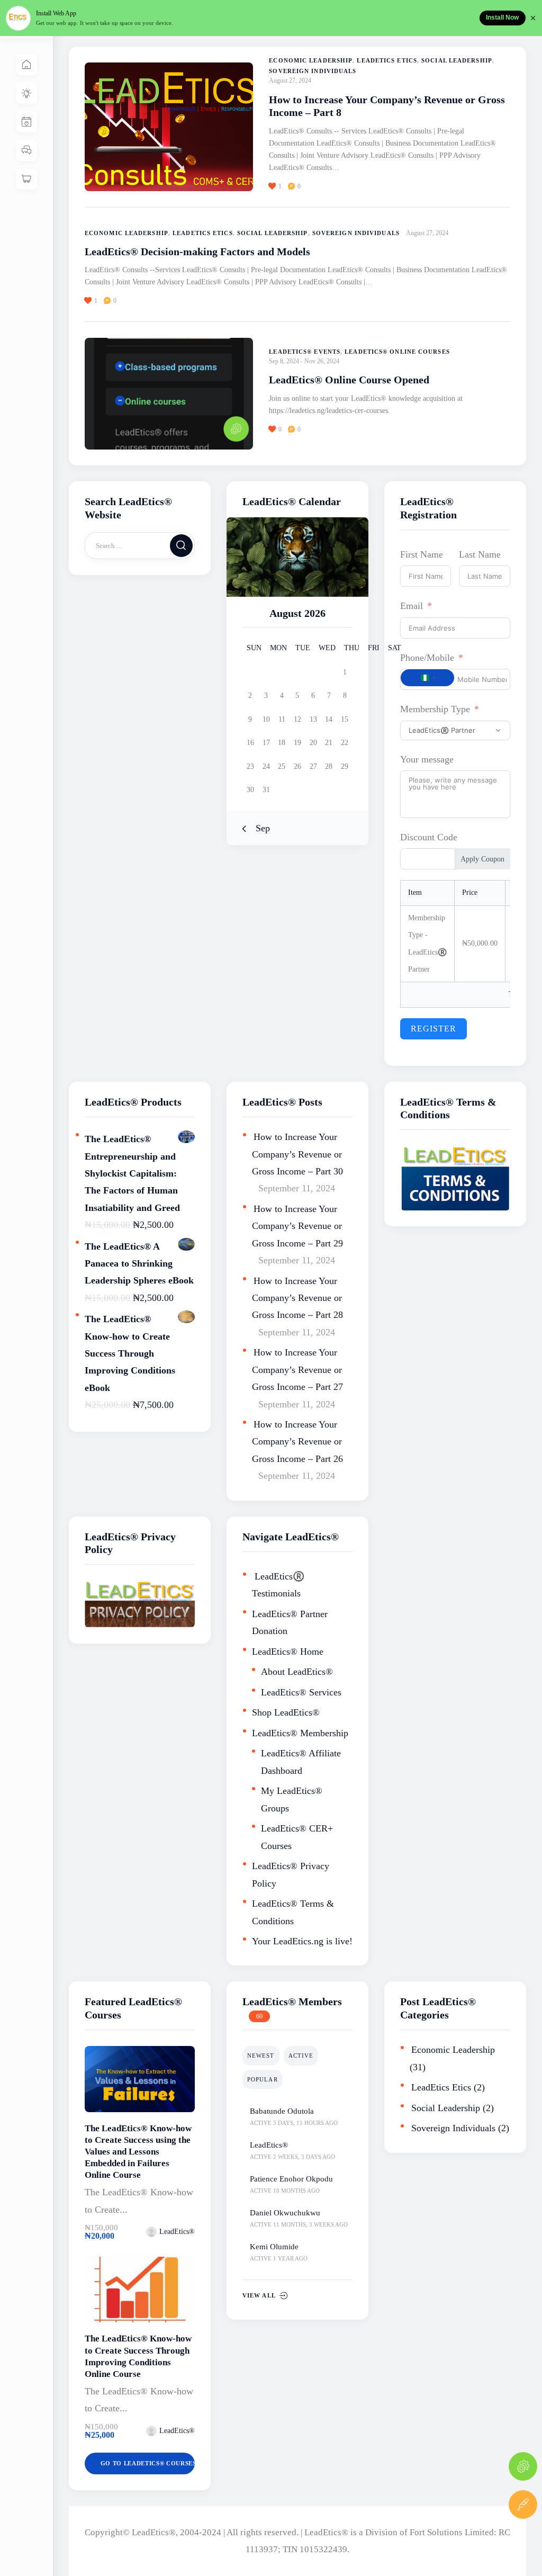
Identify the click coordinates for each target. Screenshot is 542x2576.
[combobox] (427, 678)
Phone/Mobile (427, 658)
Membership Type (435, 709)
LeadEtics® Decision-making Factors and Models (197, 252)
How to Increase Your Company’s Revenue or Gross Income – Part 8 (387, 106)
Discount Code (429, 837)
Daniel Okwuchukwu (285, 2213)
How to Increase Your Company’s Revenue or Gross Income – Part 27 (297, 1370)
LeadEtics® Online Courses (397, 352)
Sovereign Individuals (313, 71)
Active (301, 2056)
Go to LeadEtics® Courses (148, 2463)
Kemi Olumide (274, 2247)
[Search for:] (140, 545)
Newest (261, 2056)
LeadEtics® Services (301, 1692)
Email (412, 606)
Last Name (480, 554)
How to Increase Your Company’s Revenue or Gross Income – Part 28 (297, 1298)
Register (433, 1029)
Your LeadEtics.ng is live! (302, 1941)
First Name (422, 554)
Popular (263, 2079)
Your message (427, 759)
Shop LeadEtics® (286, 1712)
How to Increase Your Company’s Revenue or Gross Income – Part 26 (297, 1442)
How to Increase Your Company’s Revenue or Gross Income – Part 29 (297, 1226)
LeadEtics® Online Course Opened (349, 380)
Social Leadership (457, 60)
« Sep (259, 828)
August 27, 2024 (290, 80)
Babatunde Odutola (282, 2111)
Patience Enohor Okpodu (291, 2179)
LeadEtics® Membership (300, 1733)
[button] (279, 186)
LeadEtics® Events (305, 352)
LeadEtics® (269, 2145)
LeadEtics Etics (387, 60)
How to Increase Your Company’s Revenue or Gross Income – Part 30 (297, 1154)
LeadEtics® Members (292, 2001)
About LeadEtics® (297, 1672)
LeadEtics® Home (288, 1651)
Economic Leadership (311, 60)
